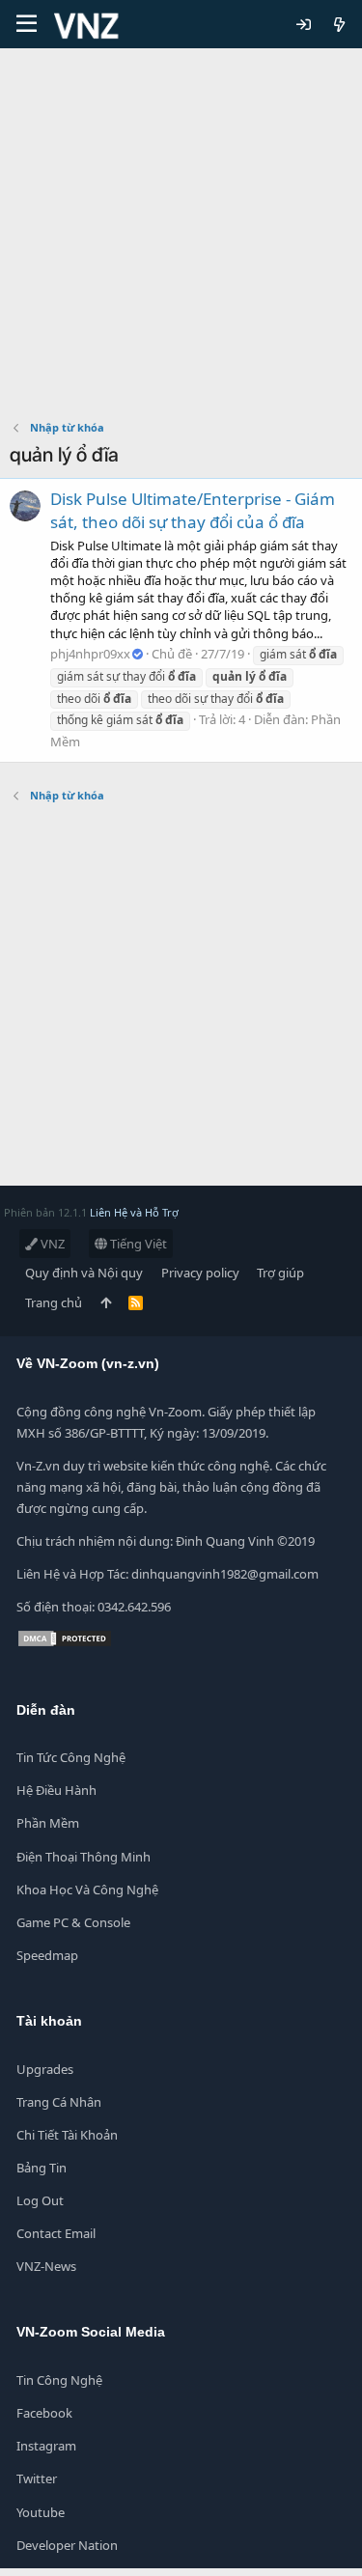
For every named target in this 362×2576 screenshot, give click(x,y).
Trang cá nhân (59, 2102)
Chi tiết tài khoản (67, 2135)
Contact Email (56, 2233)
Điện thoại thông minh (84, 1857)
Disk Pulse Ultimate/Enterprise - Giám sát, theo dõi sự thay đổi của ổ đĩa (193, 510)
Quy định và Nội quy (84, 1273)
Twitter (37, 2478)
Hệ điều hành (56, 1790)
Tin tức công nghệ (71, 1757)
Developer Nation (67, 2545)
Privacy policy (200, 1273)
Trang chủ (54, 1302)
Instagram (46, 2446)
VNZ (51, 1244)
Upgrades (45, 2069)
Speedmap (47, 1955)
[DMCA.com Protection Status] (65, 1643)
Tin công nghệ (59, 2380)
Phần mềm (48, 1823)
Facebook (44, 2413)
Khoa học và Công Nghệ (87, 1890)
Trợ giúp (280, 1273)
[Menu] (27, 24)
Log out (40, 2200)
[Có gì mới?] (339, 25)
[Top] (106, 1302)
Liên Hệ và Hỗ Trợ (134, 1212)
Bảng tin (42, 2168)
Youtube (41, 2512)
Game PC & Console (73, 1922)
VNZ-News (46, 2266)
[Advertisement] (181, 239)
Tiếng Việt (137, 1244)
